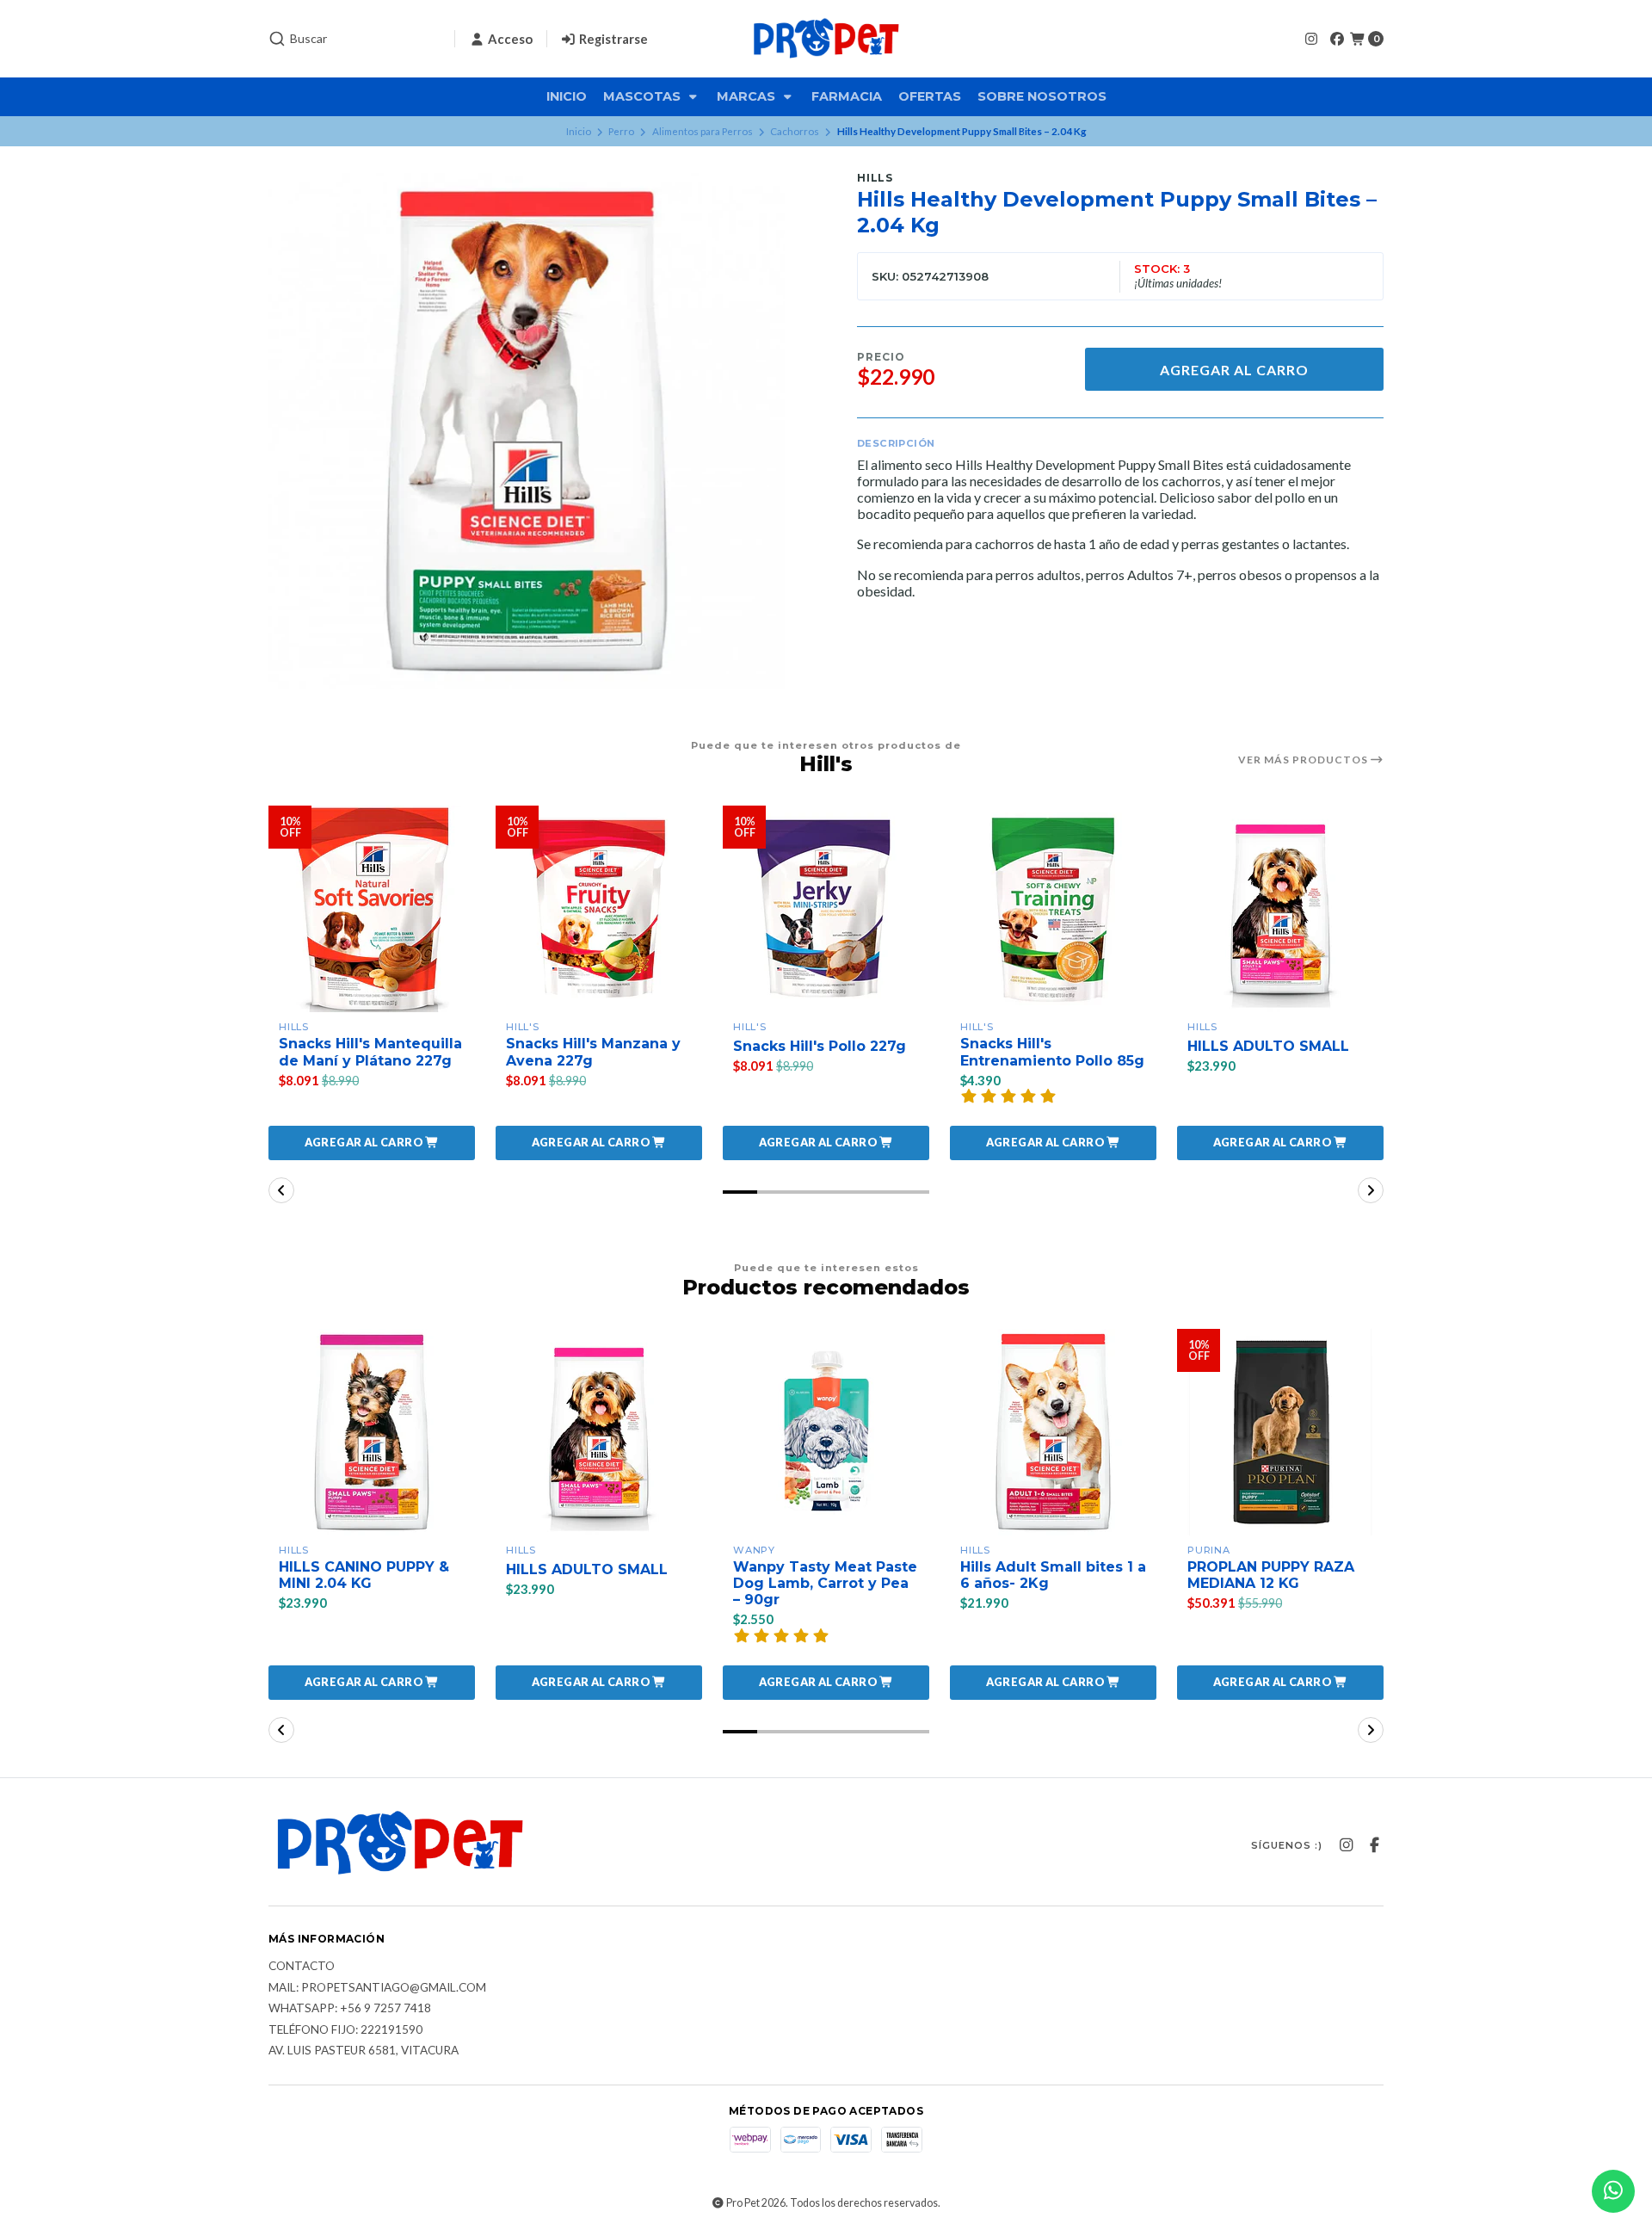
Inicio (567, 96)
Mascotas (644, 96)
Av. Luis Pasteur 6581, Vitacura (364, 2051)
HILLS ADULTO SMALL (1268, 1046)
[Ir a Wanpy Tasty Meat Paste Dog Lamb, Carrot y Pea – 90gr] (826, 1432)
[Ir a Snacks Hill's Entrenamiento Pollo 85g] (1053, 909)
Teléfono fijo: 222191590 (345, 2030)
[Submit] (277, 39)
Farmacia (847, 96)
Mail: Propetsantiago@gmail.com (377, 1988)
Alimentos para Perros (703, 131)
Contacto (302, 1967)
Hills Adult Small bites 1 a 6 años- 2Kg (1053, 1575)
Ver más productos (1304, 760)
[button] (372, 1143)
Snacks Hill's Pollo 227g (820, 1046)
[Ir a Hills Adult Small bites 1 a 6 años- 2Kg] (1053, 1432)
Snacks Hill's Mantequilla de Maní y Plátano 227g (370, 1052)
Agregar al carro (1234, 370)
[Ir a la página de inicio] (826, 39)
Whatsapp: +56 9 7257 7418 (350, 2009)
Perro (621, 131)
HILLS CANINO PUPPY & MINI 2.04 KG (364, 1575)
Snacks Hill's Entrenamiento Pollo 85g (1052, 1052)
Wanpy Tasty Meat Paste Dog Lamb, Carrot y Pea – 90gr (825, 1583)
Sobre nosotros (1042, 96)
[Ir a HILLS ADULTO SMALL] (1280, 909)
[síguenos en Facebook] (1337, 38)
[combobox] (354, 39)
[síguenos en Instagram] (1311, 38)
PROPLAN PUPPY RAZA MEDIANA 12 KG (1271, 1575)
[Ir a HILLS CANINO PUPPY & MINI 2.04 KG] (372, 1432)
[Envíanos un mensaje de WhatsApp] (1613, 2191)
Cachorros (795, 131)
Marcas (748, 96)
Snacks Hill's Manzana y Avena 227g (593, 1052)
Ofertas (930, 96)
